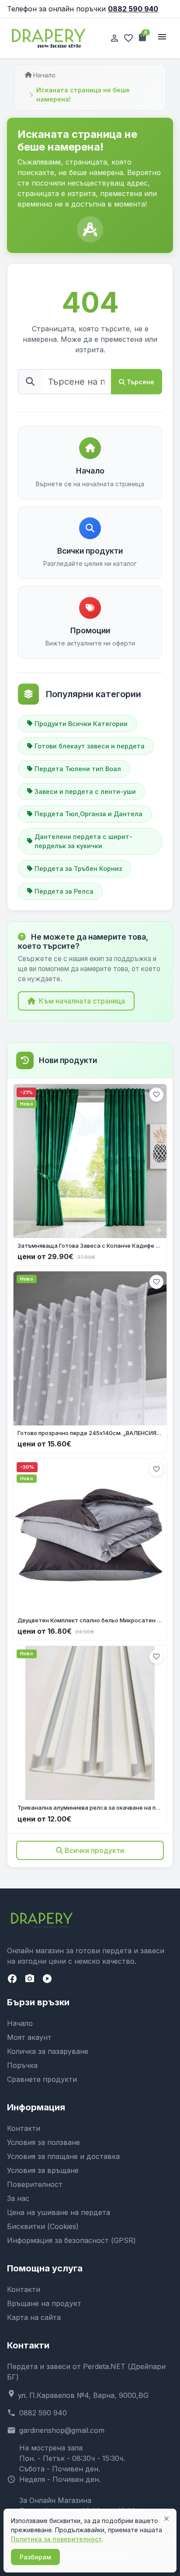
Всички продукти (94, 1850)
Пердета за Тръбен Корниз (78, 869)
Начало (44, 75)
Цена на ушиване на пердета (59, 2212)
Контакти (24, 2128)
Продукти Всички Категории (81, 724)
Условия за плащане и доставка (63, 2156)
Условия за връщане (43, 2170)
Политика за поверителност (56, 2539)
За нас (18, 2198)
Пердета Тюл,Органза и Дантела (88, 814)
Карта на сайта (34, 2317)
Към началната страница (82, 1001)
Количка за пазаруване (48, 2051)
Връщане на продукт (44, 2303)
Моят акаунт (29, 2037)
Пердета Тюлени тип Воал (78, 769)
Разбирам (35, 2557)
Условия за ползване (43, 2142)
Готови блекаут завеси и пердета (90, 746)
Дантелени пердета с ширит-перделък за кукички (83, 841)
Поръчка (22, 2065)
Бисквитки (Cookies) (43, 2226)
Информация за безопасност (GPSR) (71, 2240)
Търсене (140, 382)
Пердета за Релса (64, 891)
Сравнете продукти (42, 2079)
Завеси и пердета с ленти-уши (85, 791)
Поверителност (35, 2184)
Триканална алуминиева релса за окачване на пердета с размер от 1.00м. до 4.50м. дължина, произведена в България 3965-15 (90, 1807)
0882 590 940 (133, 9)
